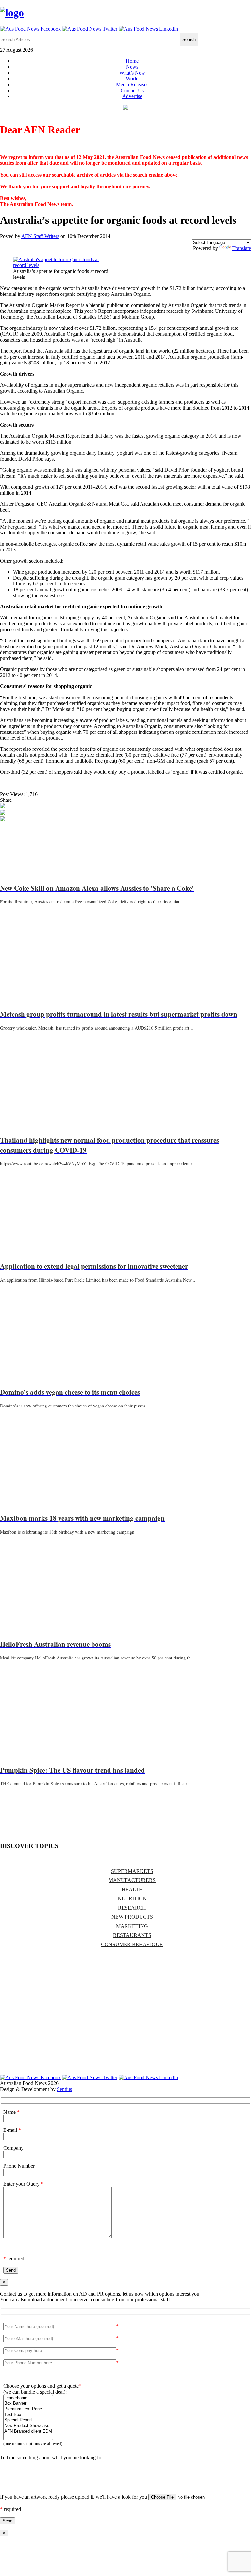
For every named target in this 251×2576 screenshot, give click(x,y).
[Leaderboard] (28, 2398)
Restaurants (132, 1935)
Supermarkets (132, 1871)
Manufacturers (132, 1880)
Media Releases (132, 84)
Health (132, 1889)
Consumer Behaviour (132, 1944)
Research (132, 1908)
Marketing (132, 1926)
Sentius (64, 2089)
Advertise (132, 96)
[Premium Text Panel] (28, 2409)
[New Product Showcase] (28, 2426)
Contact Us (132, 90)
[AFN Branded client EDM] (28, 2431)
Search (189, 39)
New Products (132, 1917)
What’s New (132, 73)
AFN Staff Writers (40, 236)
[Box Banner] (28, 2404)
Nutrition (132, 1899)
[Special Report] (28, 2420)
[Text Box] (28, 2415)
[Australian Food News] (12, 13)
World (132, 79)
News (132, 67)
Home (132, 61)
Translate (242, 248)
